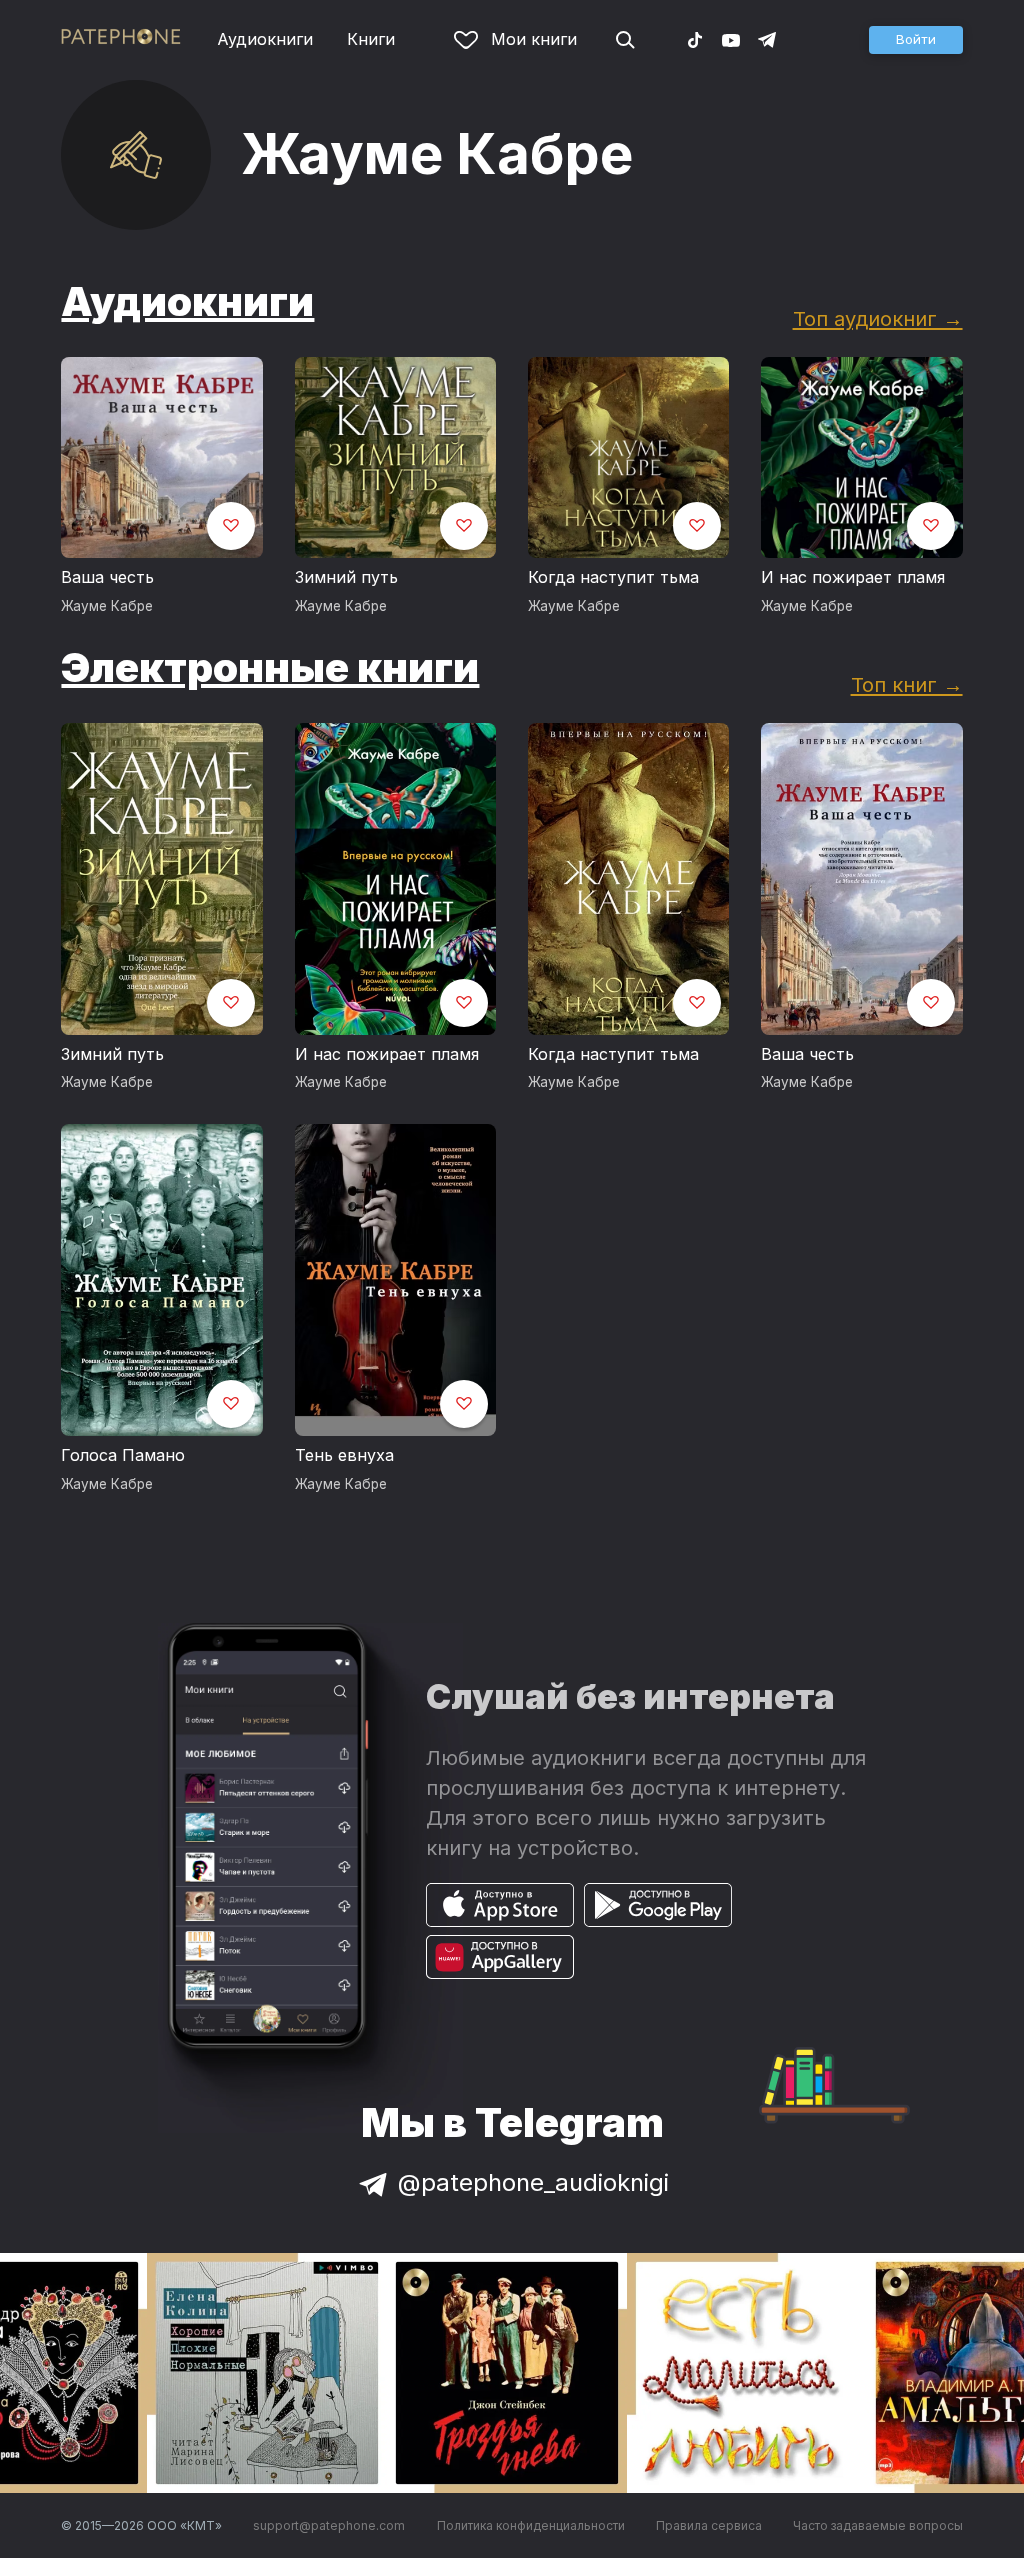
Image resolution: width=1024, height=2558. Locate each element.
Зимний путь (346, 577)
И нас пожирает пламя (853, 577)
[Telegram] (767, 39)
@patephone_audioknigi (533, 2182)
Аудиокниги (265, 39)
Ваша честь (107, 577)
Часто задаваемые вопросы (878, 2525)
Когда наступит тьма (613, 577)
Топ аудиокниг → (878, 318)
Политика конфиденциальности (531, 2525)
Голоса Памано (123, 1455)
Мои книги (534, 39)
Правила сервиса (709, 2525)
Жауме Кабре (107, 606)
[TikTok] (695, 39)
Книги (371, 39)
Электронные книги (270, 667)
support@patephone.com (329, 2525)
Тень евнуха (344, 1455)
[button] (916, 40)
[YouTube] (731, 39)
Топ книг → (907, 684)
